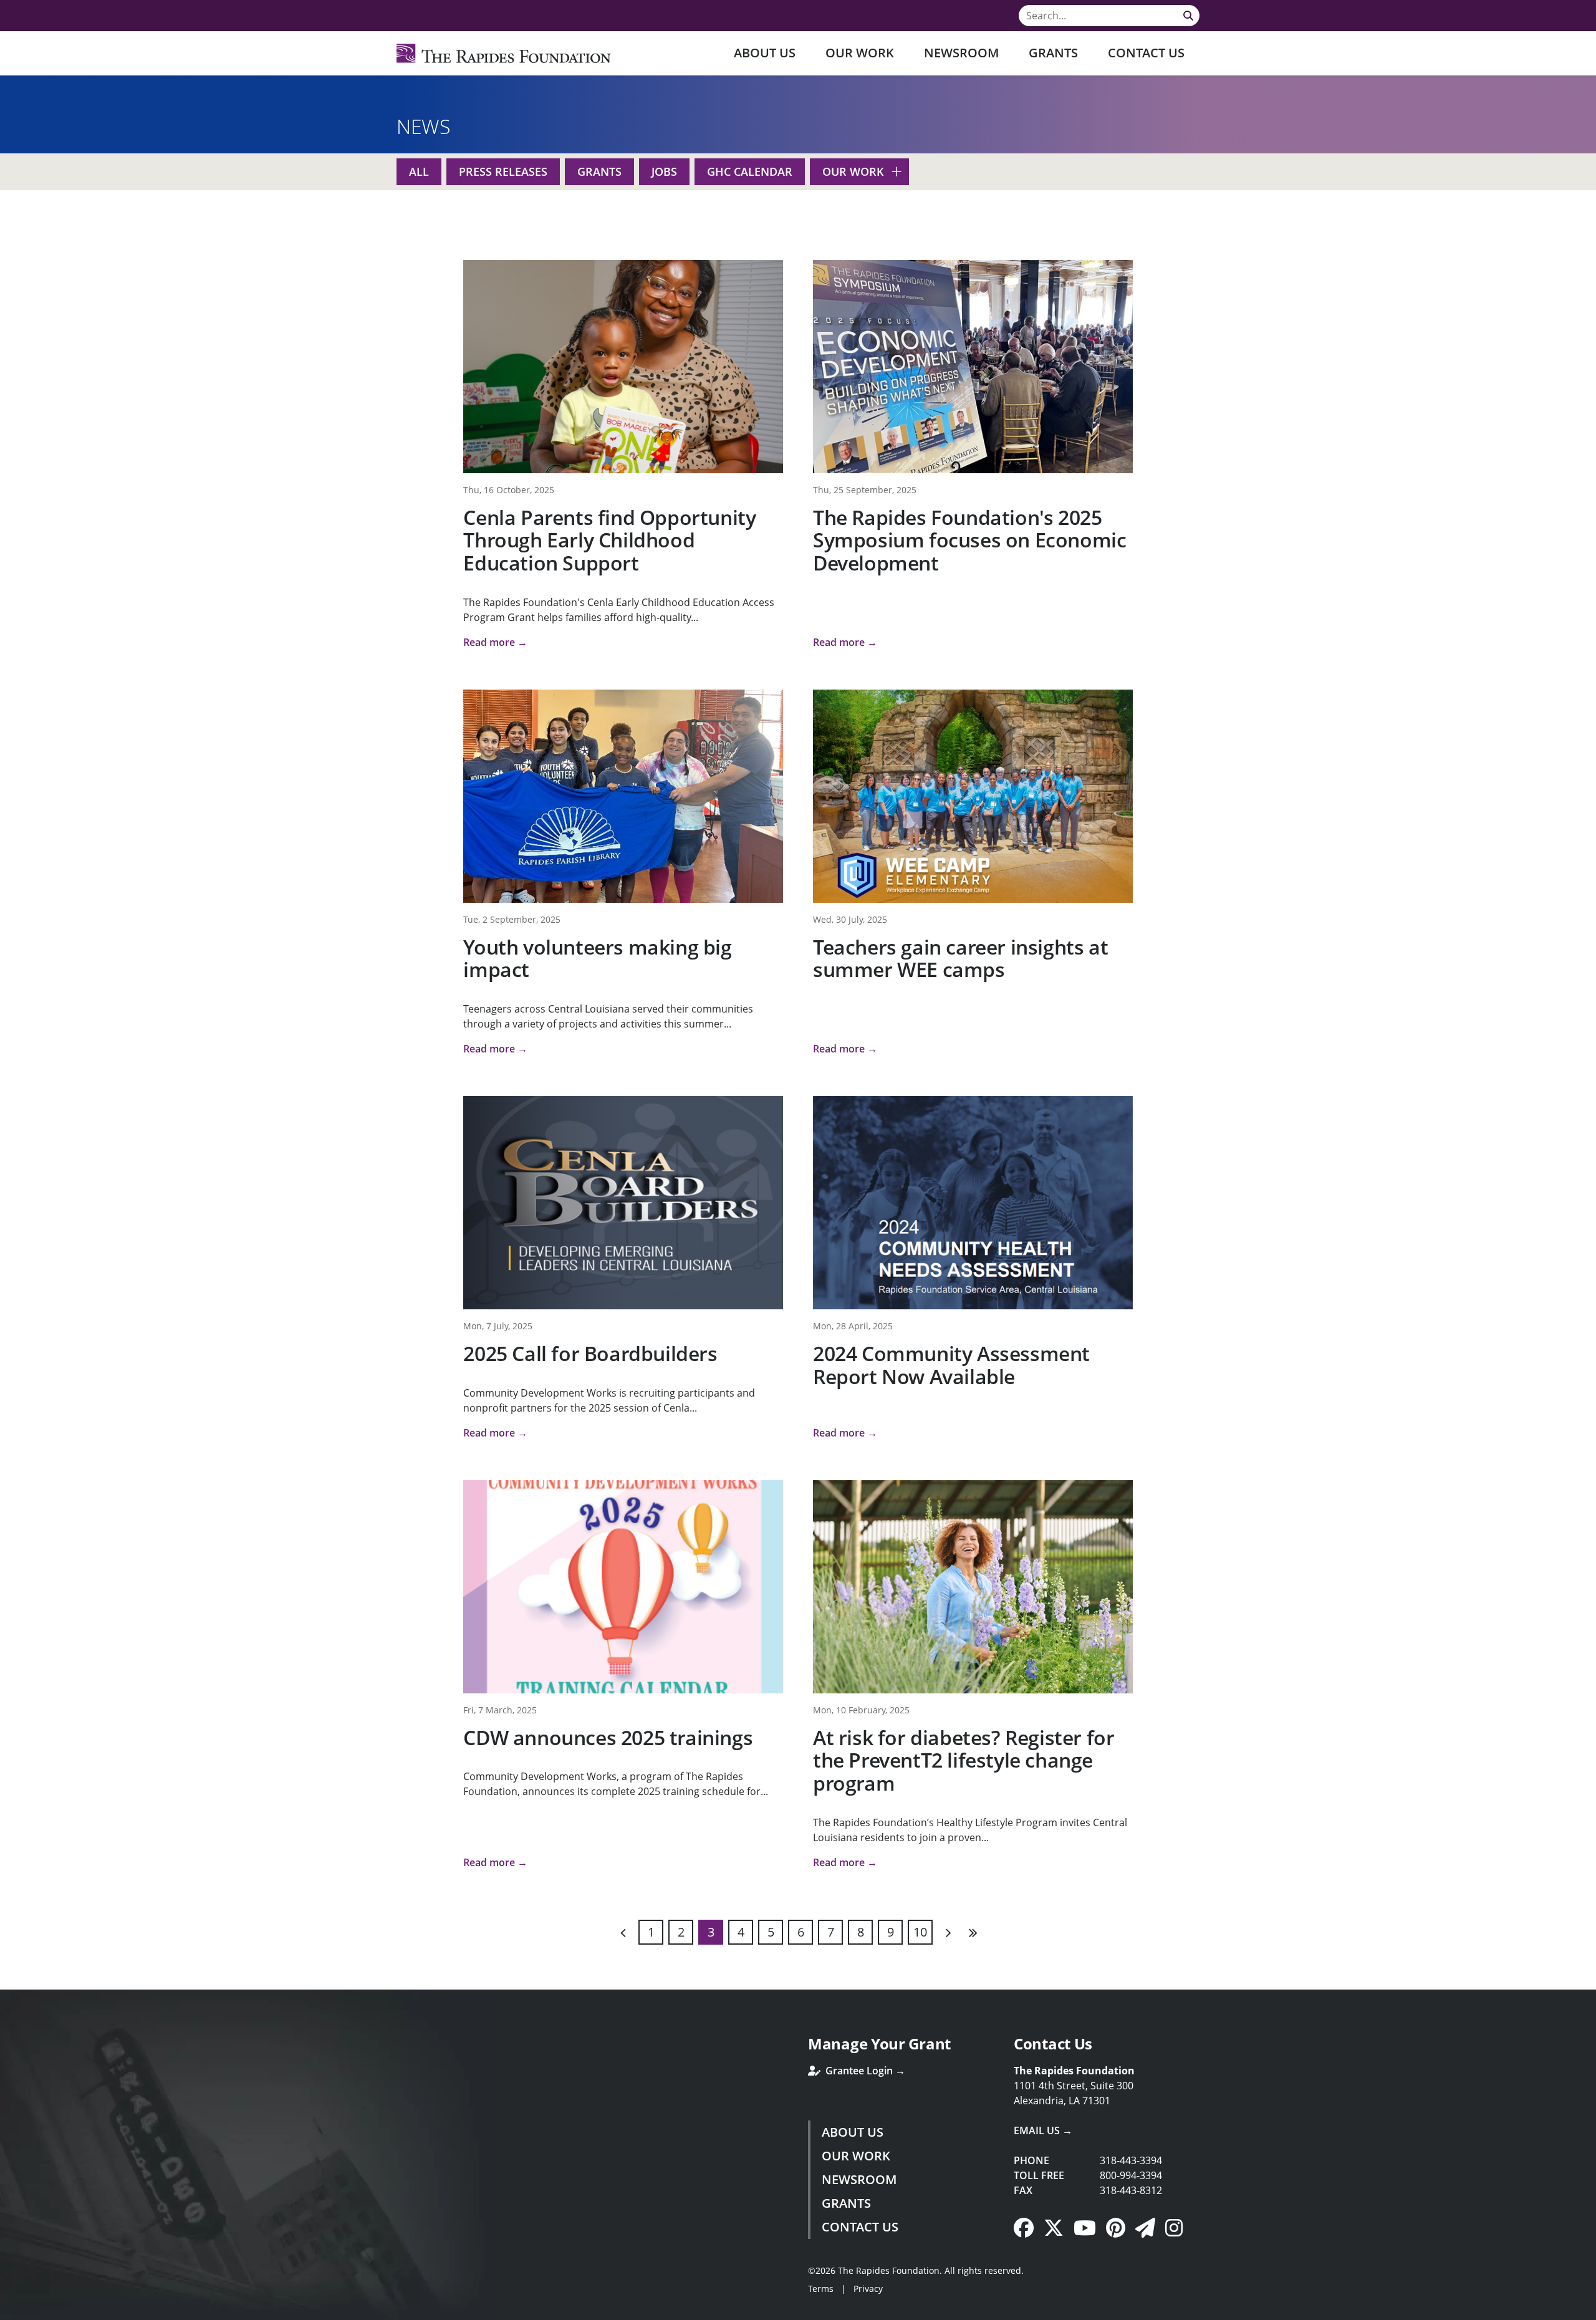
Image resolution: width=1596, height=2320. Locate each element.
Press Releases (503, 171)
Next (948, 1932)
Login (9, 2311)
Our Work (860, 53)
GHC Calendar (750, 171)
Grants (1053, 53)
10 (920, 1932)
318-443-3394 (1131, 2160)
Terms (821, 2289)
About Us (765, 53)
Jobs (664, 171)
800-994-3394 (1131, 2175)
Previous (623, 1932)
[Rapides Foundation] (504, 53)
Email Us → (1043, 2130)
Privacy (868, 2289)
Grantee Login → (864, 2071)
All (419, 171)
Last (973, 1932)
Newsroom (961, 53)
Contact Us (1146, 53)
